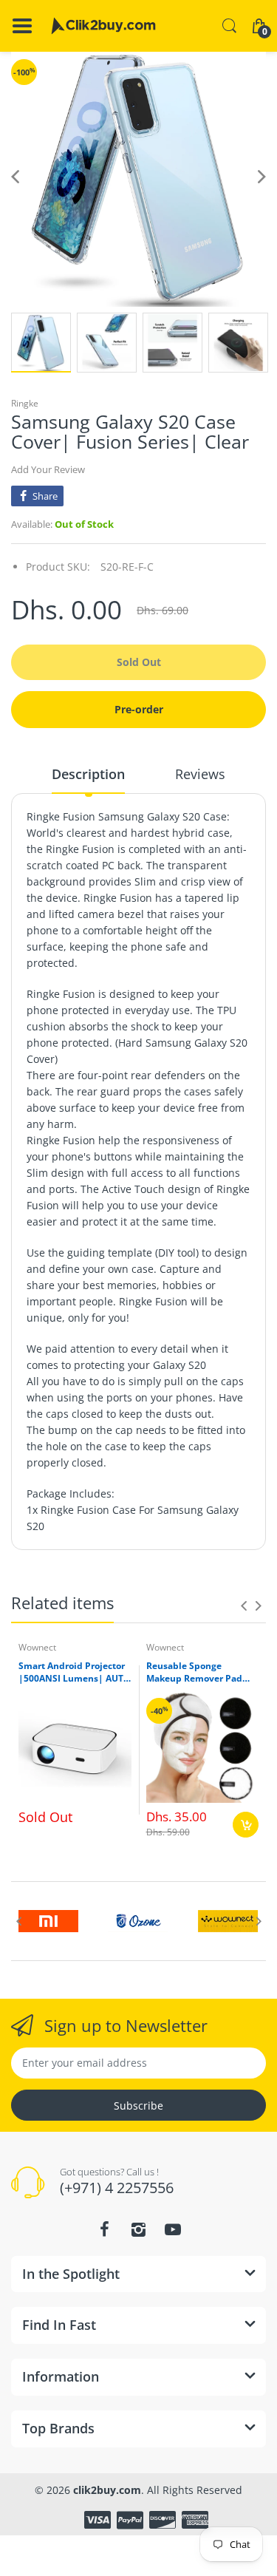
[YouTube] (173, 2229)
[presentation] (244, 1605)
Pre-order (139, 709)
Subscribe (138, 2106)
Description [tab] (88, 774)
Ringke (25, 403)
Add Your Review (48, 469)
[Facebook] (105, 2229)
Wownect (37, 1647)
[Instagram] (139, 2229)
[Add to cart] (246, 1825)
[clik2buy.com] (103, 26)
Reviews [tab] (200, 774)
